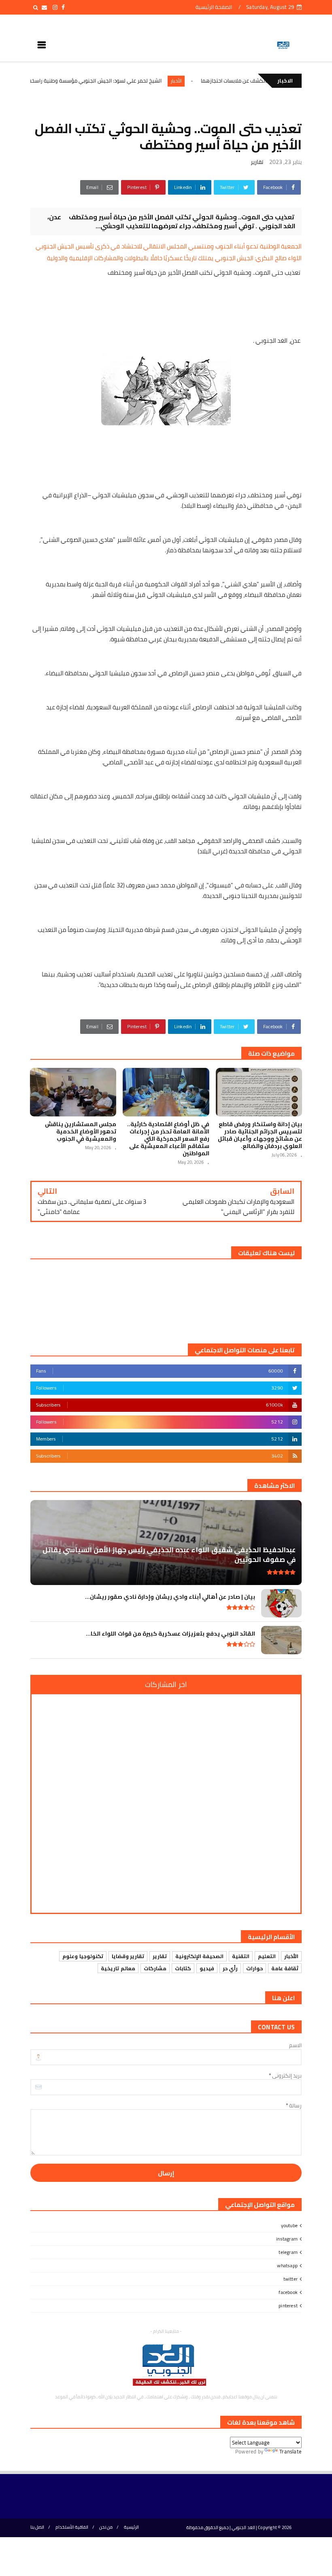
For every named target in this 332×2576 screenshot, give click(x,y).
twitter (290, 2279)
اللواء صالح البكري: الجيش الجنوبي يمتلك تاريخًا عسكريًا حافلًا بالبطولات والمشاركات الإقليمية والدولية (174, 258)
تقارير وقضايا (128, 1956)
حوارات (254, 1968)
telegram (288, 2252)
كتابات (183, 1968)
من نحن (106, 2527)
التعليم (267, 1956)
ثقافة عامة (285, 1968)
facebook (288, 2292)
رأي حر (230, 1968)
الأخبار (226, 81)
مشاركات (155, 1968)
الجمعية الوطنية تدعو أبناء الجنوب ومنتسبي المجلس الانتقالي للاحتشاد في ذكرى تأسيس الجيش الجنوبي (169, 246)
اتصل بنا (37, 2527)
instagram (287, 2239)
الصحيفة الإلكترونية (199, 1956)
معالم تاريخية (118, 1968)
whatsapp (287, 2265)
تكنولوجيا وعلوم (83, 1956)
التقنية (241, 1956)
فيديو (207, 1968)
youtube (289, 2225)
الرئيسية (131, 2527)
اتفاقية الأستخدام (72, 2527)
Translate (290, 2451)
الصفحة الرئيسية (214, 7)
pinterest (288, 2305)
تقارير (257, 162)
